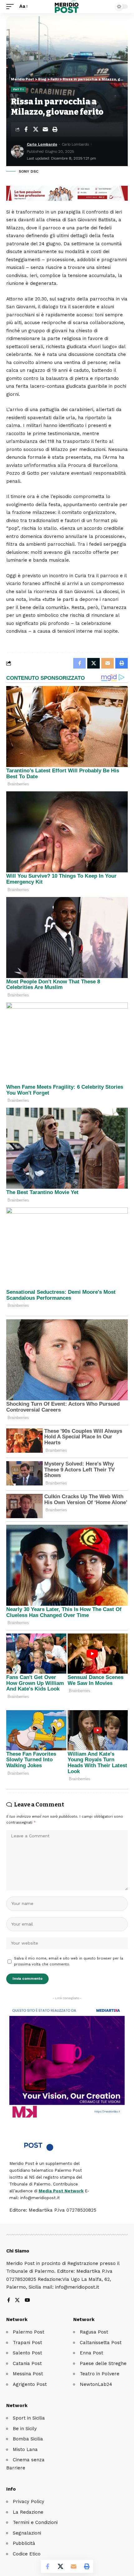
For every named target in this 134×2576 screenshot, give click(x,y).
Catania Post (27, 2363)
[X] (17, 2301)
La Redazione (28, 2512)
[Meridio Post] (67, 7)
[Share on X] (36, 129)
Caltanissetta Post (101, 2343)
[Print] (55, 129)
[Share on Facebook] (26, 129)
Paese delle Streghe (103, 2363)
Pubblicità (24, 2543)
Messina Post (28, 2374)
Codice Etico (27, 2554)
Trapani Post (27, 2343)
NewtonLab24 (96, 2384)
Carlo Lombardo (42, 144)
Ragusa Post (94, 2332)
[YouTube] (27, 2301)
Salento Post (27, 2353)
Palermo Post (29, 2332)
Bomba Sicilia (28, 2439)
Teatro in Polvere (100, 2374)
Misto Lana (25, 2449)
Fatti (18, 89)
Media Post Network (61, 2191)
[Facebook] (9, 2301)
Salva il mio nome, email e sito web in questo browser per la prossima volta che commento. (69, 1961)
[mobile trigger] (12, 7)
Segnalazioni (27, 2533)
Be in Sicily (25, 2429)
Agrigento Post (30, 2384)
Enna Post (91, 2353)
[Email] (45, 129)
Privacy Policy (29, 2502)
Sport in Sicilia (29, 2418)
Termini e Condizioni (35, 2522)
